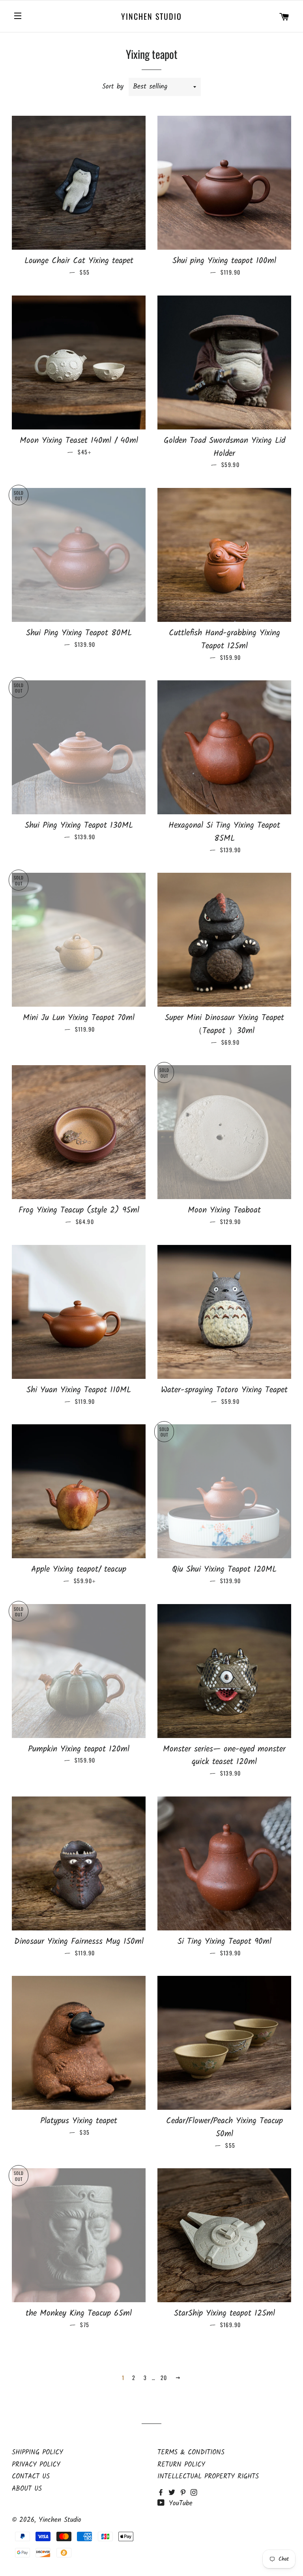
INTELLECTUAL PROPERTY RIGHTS (208, 2477)
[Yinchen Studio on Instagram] (195, 2493)
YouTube (179, 2504)
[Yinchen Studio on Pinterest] (185, 2493)
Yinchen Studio (151, 16)
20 (164, 2377)
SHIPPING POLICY (37, 2453)
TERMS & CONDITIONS (191, 2453)
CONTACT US (31, 2477)
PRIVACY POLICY (36, 2465)
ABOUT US (27, 2489)
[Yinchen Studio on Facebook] (163, 2493)
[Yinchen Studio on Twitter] (174, 2493)
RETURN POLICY (181, 2465)
